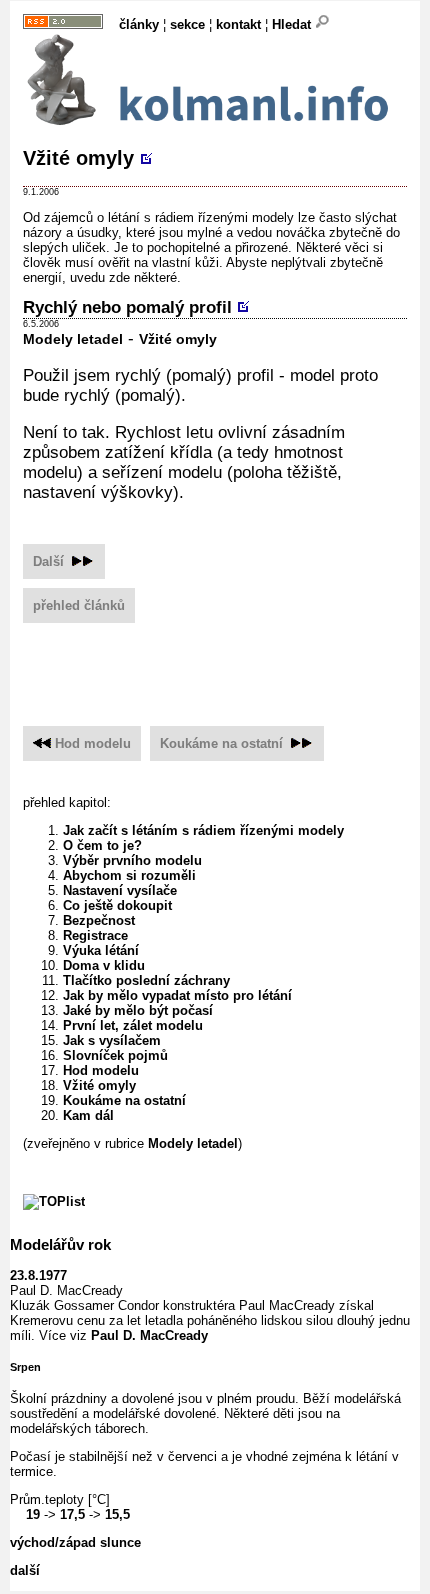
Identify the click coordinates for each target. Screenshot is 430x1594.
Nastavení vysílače (120, 890)
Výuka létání (101, 950)
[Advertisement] (226, 666)
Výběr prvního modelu (132, 860)
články (139, 24)
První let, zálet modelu (133, 1025)
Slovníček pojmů (115, 1055)
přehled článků (79, 605)
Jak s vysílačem (112, 1040)
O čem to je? (102, 845)
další (25, 1570)
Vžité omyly (78, 158)
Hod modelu (93, 743)
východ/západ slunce (75, 1542)
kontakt (238, 24)
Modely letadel (73, 339)
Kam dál (88, 1115)
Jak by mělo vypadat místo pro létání (177, 995)
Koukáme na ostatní (221, 743)
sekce (187, 24)
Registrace (95, 935)
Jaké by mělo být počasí (138, 1010)
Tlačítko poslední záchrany (146, 980)
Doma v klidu (104, 965)
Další (50, 561)
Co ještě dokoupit (117, 905)
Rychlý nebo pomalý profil (127, 307)
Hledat (293, 24)
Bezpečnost (99, 920)
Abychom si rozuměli (129, 875)
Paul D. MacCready (149, 1335)
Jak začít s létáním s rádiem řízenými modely (203, 830)
